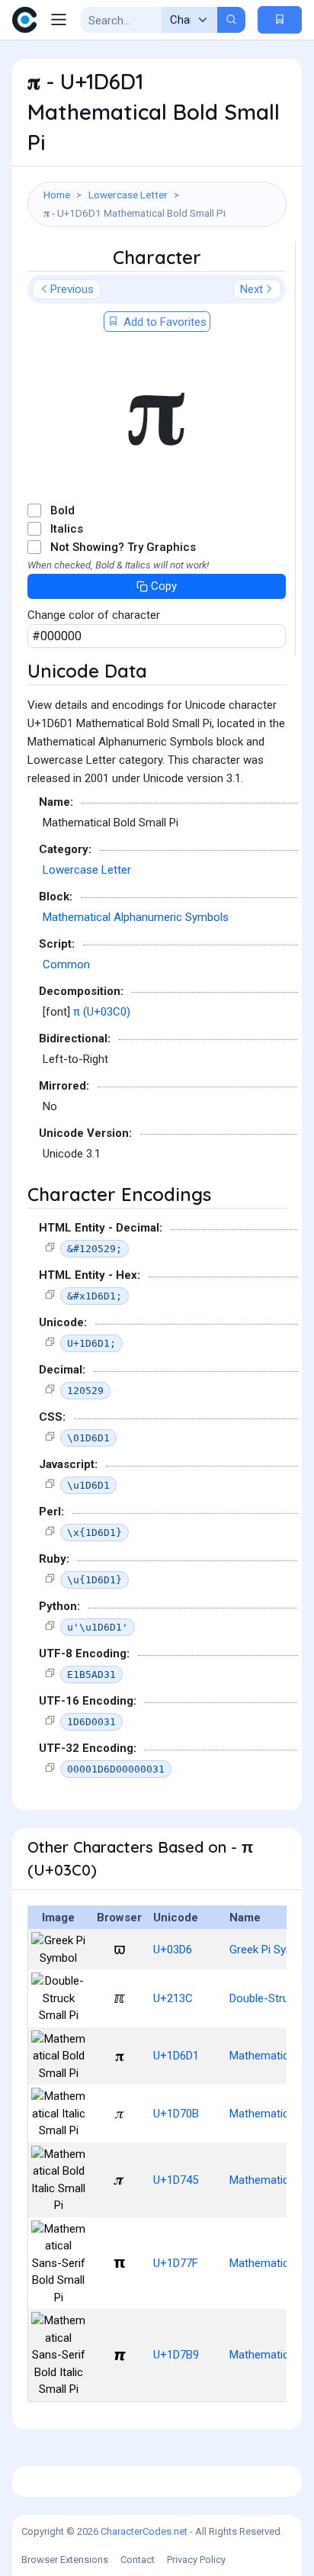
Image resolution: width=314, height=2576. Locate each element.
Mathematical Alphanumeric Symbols (136, 917)
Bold (62, 510)
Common (66, 964)
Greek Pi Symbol (270, 1950)
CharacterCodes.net (144, 2531)
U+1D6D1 (176, 2056)
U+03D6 (173, 1950)
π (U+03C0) (102, 1012)
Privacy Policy (196, 2560)
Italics (67, 529)
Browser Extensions (65, 2560)
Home (57, 195)
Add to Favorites (163, 322)
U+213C (173, 1998)
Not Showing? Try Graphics (123, 547)
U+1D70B (176, 2114)
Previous (72, 289)
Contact (138, 2560)
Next (252, 289)
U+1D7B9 (176, 2355)
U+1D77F (176, 2263)
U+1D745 (176, 2180)
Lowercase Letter (128, 195)
